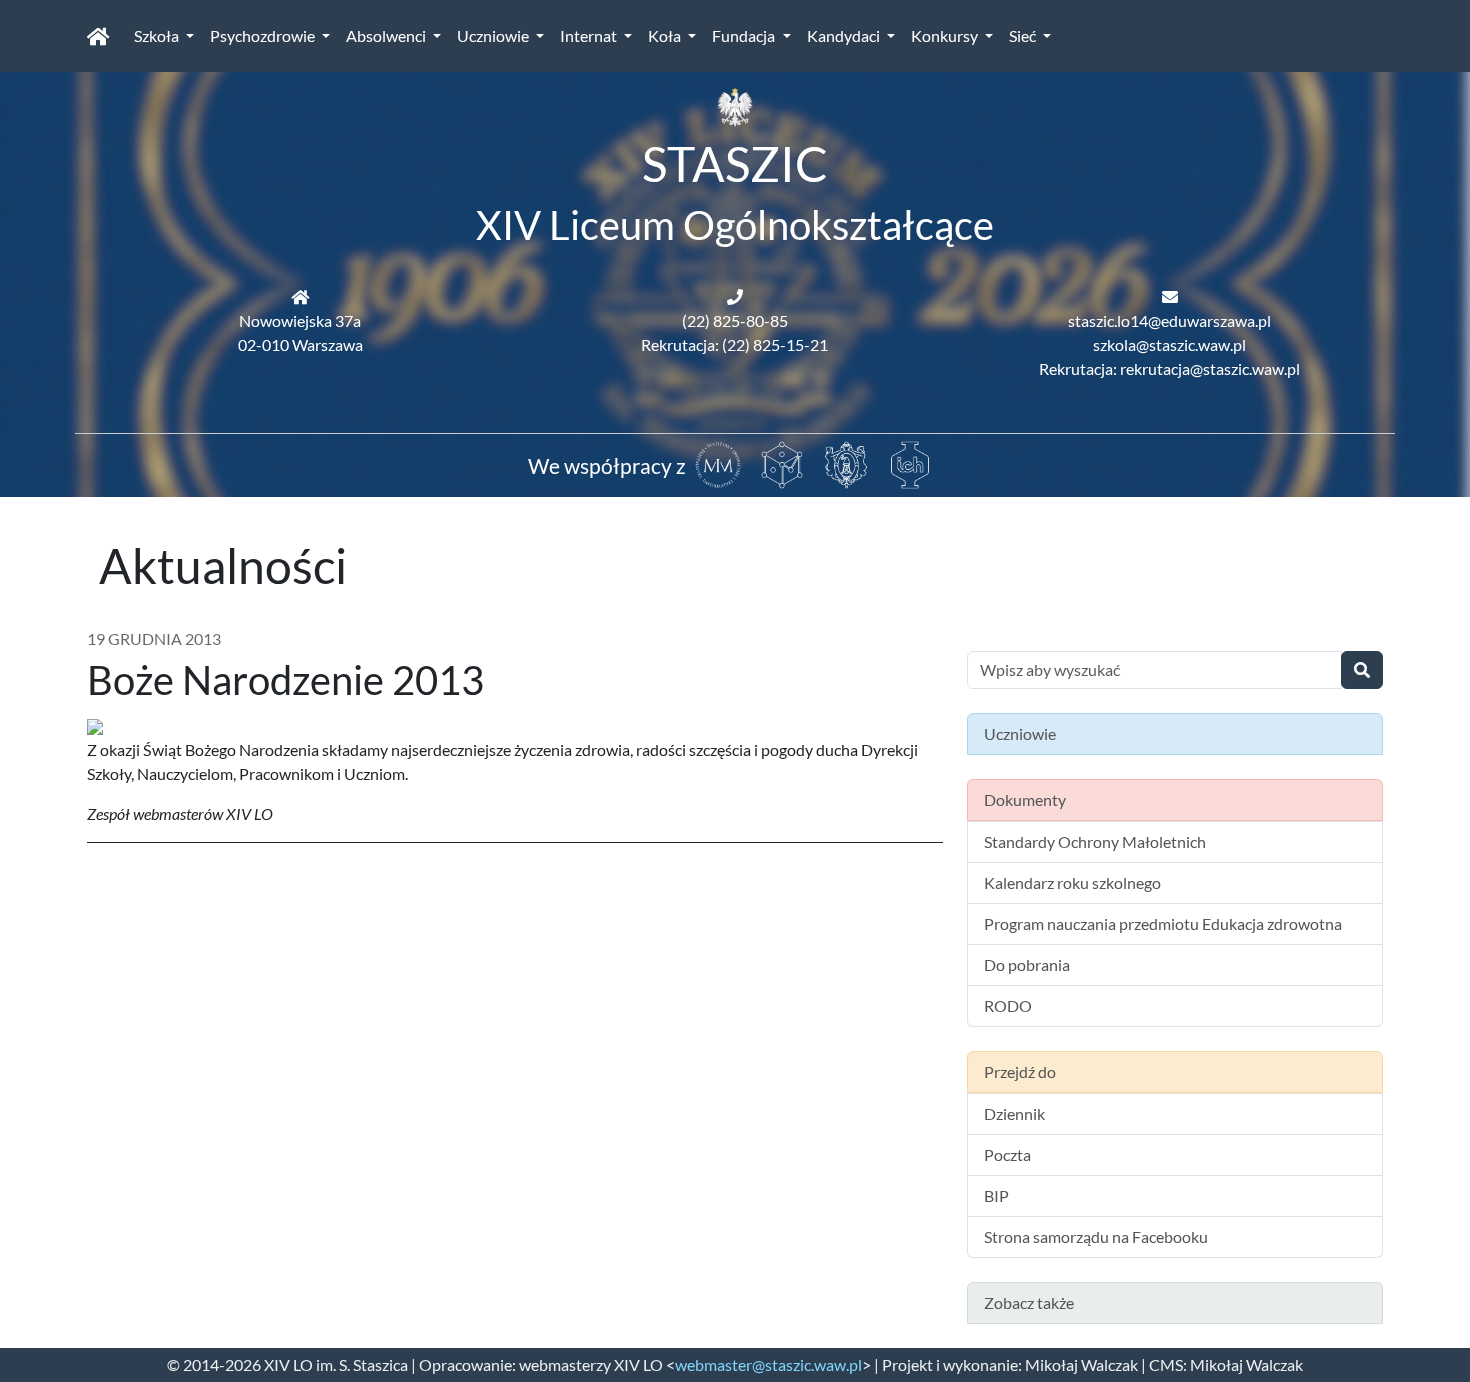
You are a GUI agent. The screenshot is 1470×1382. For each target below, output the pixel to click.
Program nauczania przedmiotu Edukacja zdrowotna (1163, 923)
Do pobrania (1027, 964)
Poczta (1007, 1154)
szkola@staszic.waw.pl (1169, 344)
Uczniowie (494, 35)
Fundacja (745, 35)
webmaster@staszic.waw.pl (768, 1364)
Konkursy (946, 35)
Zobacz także (1029, 1302)
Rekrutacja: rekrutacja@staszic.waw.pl (1169, 368)
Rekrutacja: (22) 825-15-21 (734, 344)
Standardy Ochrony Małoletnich (1095, 841)
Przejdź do (1020, 1071)
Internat (590, 35)
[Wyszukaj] (1362, 670)
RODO (1008, 1005)
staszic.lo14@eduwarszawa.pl (1169, 320)
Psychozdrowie (264, 35)
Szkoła (158, 35)
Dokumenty (1025, 799)
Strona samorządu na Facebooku (1096, 1236)
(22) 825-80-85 (735, 320)
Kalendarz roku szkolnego (1072, 882)
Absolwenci (387, 35)
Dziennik (1014, 1113)
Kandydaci (845, 35)
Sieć (1024, 35)
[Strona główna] (98, 36)
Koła (666, 35)
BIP (996, 1195)
